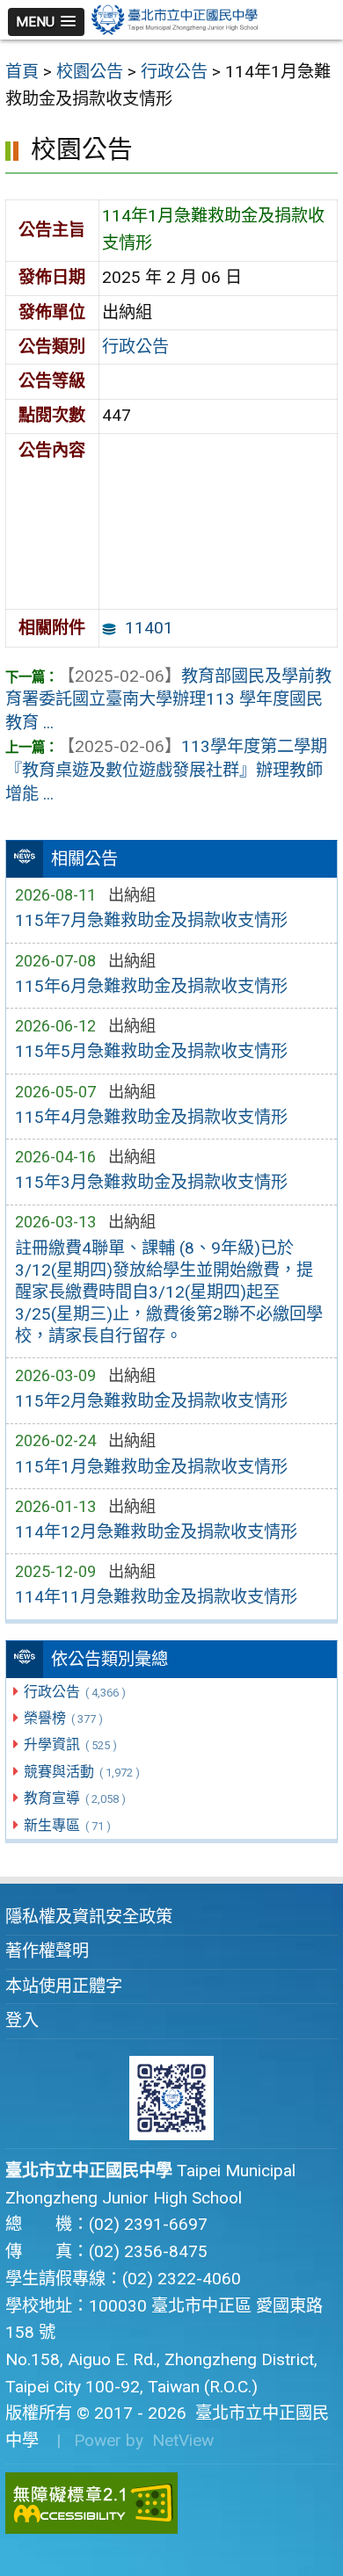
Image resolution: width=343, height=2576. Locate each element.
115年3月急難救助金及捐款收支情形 (151, 1182)
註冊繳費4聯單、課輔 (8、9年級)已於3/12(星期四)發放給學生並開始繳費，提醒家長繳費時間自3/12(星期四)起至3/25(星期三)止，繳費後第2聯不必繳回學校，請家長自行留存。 (169, 1292)
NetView (183, 2440)
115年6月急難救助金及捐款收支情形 (151, 986)
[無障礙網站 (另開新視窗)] (171, 2503)
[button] (46, 22)
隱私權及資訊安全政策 (89, 1917)
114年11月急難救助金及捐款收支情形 (156, 1597)
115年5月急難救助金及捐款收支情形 (151, 1051)
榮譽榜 (63, 1718)
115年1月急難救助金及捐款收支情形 (151, 1467)
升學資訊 (70, 1744)
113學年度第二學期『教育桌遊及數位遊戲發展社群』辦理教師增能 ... (166, 770)
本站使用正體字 (64, 1986)
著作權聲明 (47, 1951)
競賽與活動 (81, 1772)
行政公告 (74, 1692)
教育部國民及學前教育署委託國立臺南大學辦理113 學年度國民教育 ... (168, 700)
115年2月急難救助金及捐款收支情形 (151, 1401)
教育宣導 (74, 1798)
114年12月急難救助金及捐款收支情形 (156, 1532)
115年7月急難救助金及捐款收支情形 (151, 920)
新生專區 (67, 1825)
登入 (22, 2020)
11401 (149, 628)
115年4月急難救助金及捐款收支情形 (151, 1117)
